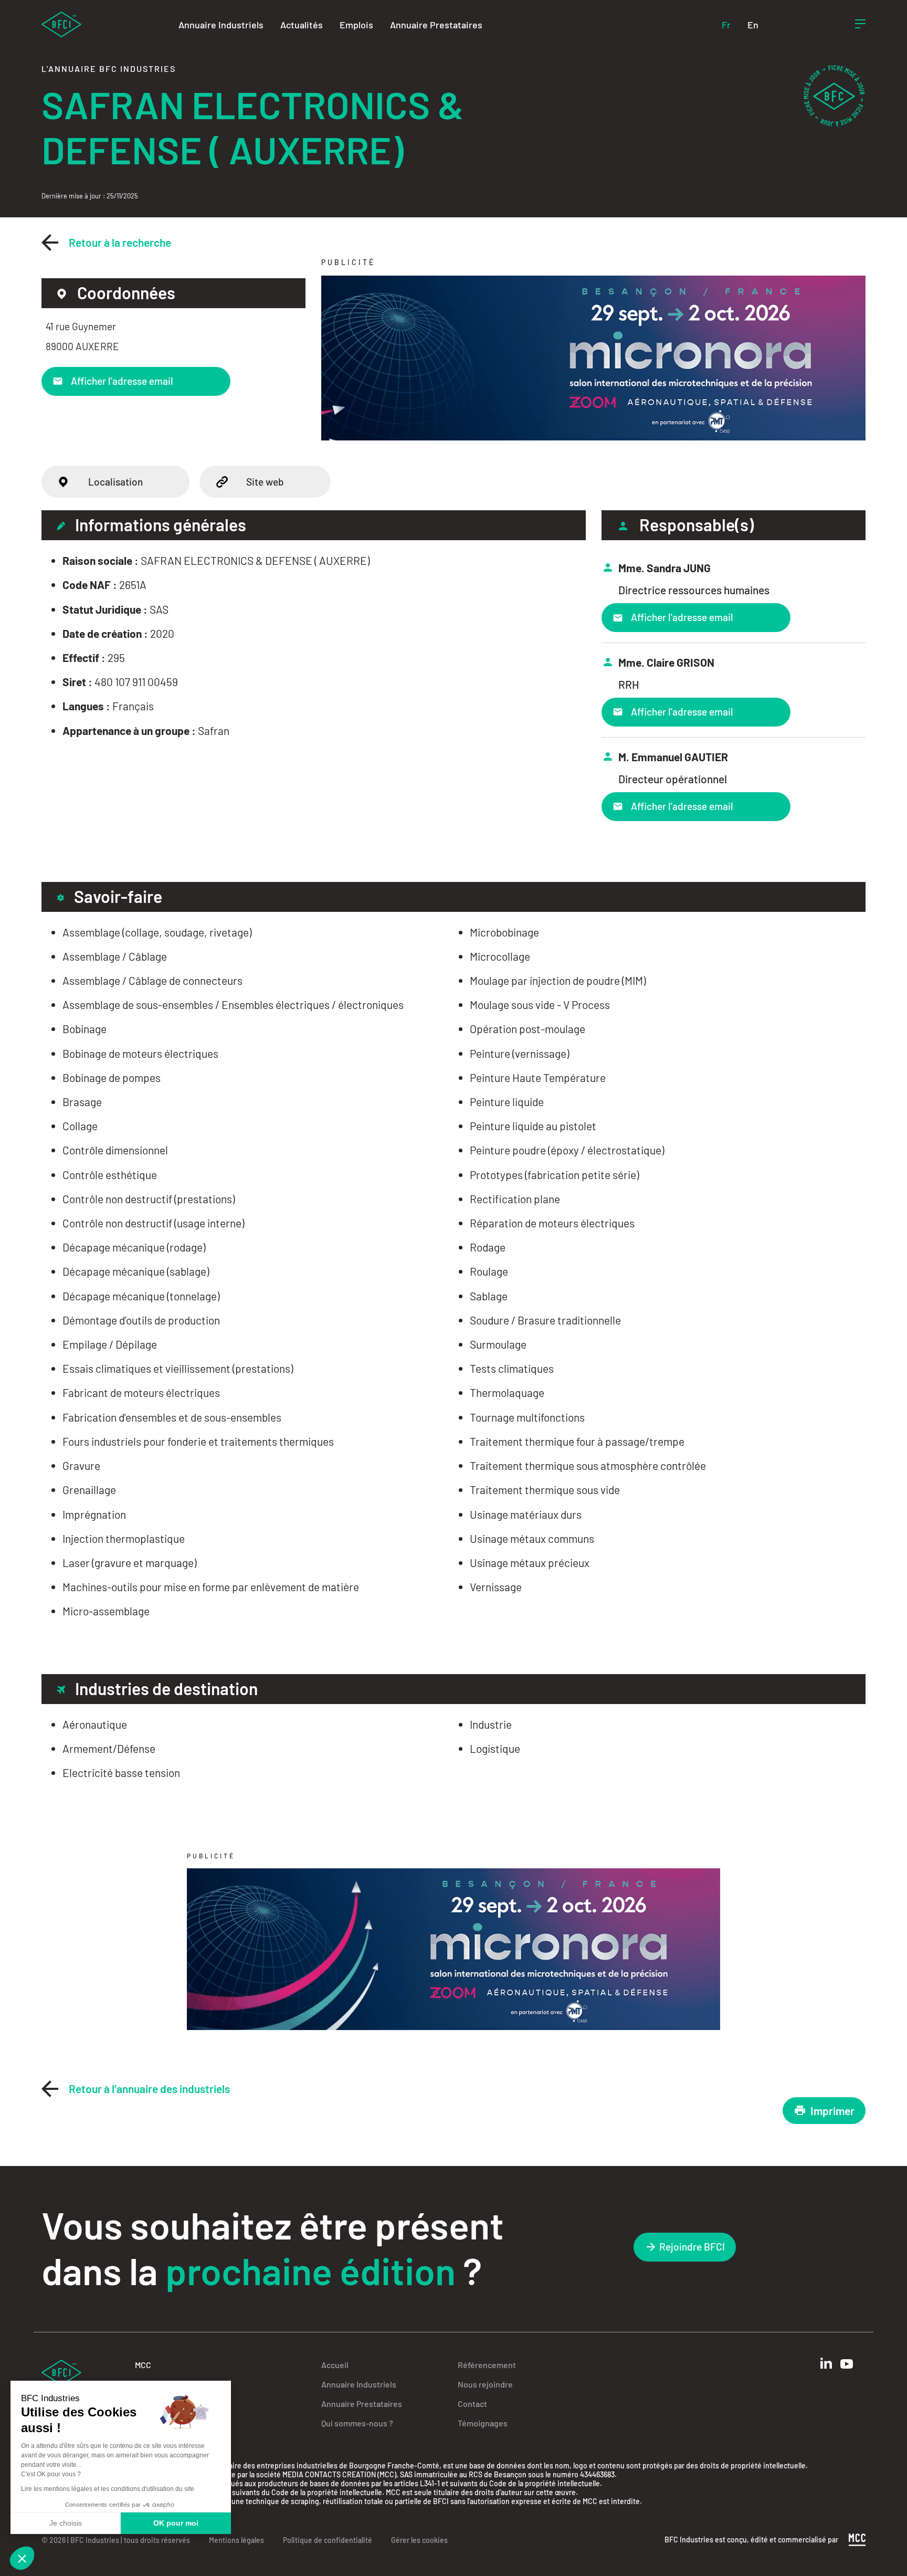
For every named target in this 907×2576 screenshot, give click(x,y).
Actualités (302, 25)
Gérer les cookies (419, 2540)
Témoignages (483, 2423)
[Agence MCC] (857, 2539)
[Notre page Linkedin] (826, 2363)
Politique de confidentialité (328, 2540)
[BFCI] (61, 23)
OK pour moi (176, 2523)
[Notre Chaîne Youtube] (847, 2364)
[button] (22, 2558)
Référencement (487, 2365)
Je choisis (66, 2523)
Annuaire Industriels (221, 25)
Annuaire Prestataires (436, 25)
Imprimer (832, 2111)
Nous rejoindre (485, 2384)
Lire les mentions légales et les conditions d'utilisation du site (108, 2489)
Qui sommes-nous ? (357, 2423)
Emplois (356, 25)
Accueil (335, 2365)
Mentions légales (236, 2540)
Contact (472, 2404)
